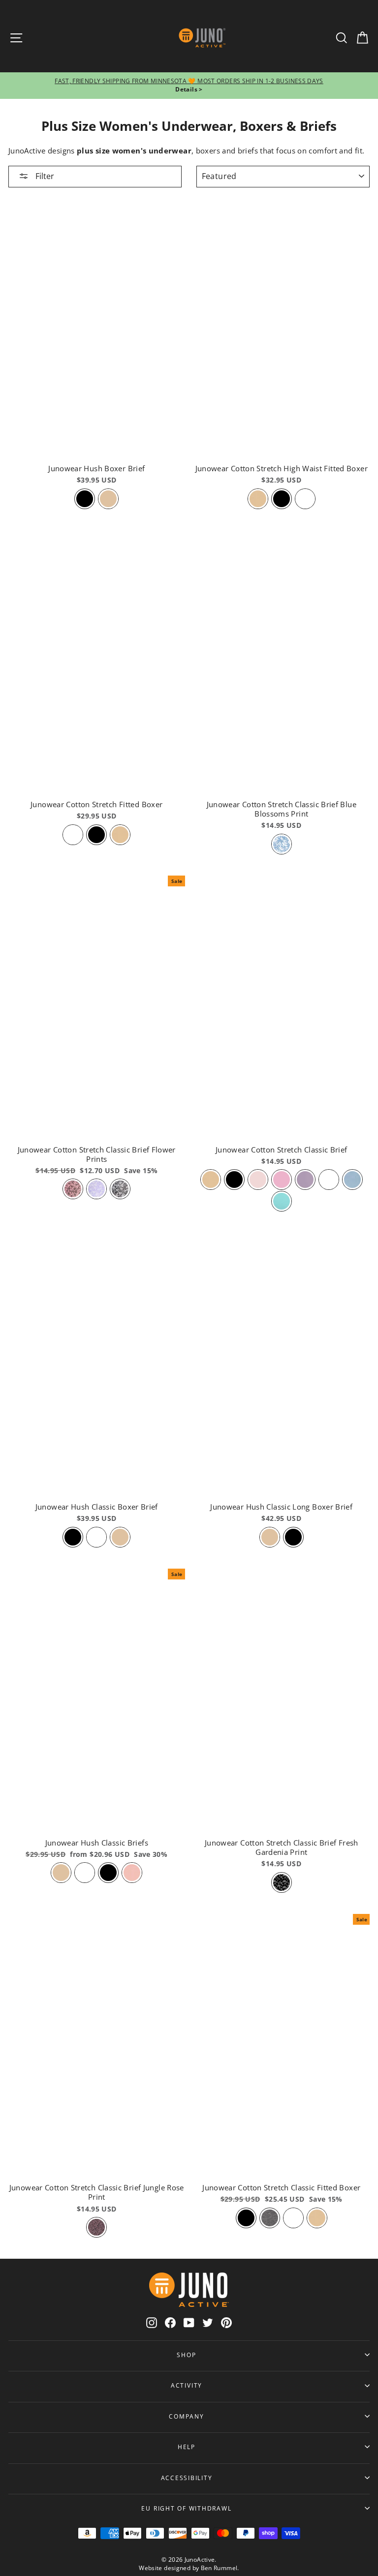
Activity (187, 2385)
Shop (186, 2355)
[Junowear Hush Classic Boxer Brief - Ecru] (120, 1537)
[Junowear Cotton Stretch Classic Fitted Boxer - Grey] (270, 2218)
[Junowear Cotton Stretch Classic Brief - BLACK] (234, 1180)
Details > (189, 89)
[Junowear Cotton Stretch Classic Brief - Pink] (282, 1180)
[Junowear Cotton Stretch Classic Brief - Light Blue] (352, 1180)
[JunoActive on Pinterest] (226, 2322)
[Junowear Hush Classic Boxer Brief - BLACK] (73, 1537)
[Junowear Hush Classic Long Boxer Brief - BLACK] (293, 1537)
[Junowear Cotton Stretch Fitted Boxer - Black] (96, 835)
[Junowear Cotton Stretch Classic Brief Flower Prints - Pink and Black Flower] (73, 1189)
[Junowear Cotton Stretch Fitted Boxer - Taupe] (120, 835)
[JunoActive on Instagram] (152, 2322)
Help (187, 2447)
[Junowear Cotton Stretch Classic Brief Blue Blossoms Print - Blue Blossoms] (282, 844)
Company (186, 2416)
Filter (44, 176)
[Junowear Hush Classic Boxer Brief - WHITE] (96, 1537)
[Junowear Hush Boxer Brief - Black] (85, 499)
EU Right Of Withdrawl (186, 2508)
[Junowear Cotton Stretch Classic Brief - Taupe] (211, 1180)
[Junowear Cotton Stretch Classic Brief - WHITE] (329, 1180)
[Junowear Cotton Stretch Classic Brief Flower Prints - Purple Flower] (96, 1189)
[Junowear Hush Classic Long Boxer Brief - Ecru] (270, 1537)
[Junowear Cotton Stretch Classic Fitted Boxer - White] (293, 2218)
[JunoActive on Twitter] (208, 2322)
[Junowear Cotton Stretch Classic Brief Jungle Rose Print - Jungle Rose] (96, 2227)
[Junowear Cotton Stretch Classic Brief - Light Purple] (305, 1180)
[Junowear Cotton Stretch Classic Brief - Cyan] (282, 1201)
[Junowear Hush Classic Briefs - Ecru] (61, 1873)
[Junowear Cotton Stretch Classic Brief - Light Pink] (258, 1180)
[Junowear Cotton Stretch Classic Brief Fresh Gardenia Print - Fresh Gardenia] (282, 1882)
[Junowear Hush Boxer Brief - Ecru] (108, 499)
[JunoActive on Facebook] (170, 2322)
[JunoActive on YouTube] (189, 2322)
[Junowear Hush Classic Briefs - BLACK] (108, 1873)
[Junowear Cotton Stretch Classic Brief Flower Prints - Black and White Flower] (120, 1189)
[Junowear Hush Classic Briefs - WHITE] (85, 1873)
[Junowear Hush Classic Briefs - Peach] (132, 1873)
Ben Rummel (219, 2568)
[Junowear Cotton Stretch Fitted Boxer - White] (73, 835)
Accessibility (187, 2478)
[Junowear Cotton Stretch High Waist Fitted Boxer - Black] (282, 499)
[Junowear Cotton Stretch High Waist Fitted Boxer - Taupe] (258, 499)
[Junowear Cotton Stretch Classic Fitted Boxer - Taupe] (317, 2218)
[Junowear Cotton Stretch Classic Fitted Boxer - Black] (246, 2218)
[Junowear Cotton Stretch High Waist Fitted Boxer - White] (305, 499)
